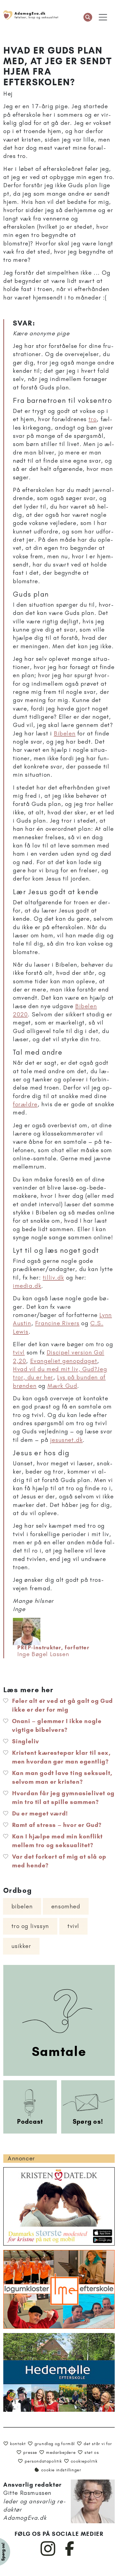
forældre (25, 1104)
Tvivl (73, 1926)
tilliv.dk (53, 1277)
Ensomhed (66, 1906)
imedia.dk (27, 1286)
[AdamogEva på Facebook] (70, 2555)
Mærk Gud (62, 1386)
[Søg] (88, 17)
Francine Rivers (57, 1323)
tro (93, 419)
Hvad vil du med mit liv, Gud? (55, 1369)
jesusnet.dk (67, 1440)
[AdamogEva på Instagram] (48, 2555)
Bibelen (65, 733)
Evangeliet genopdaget (64, 1361)
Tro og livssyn (30, 1926)
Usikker (21, 1946)
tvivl (19, 1352)
